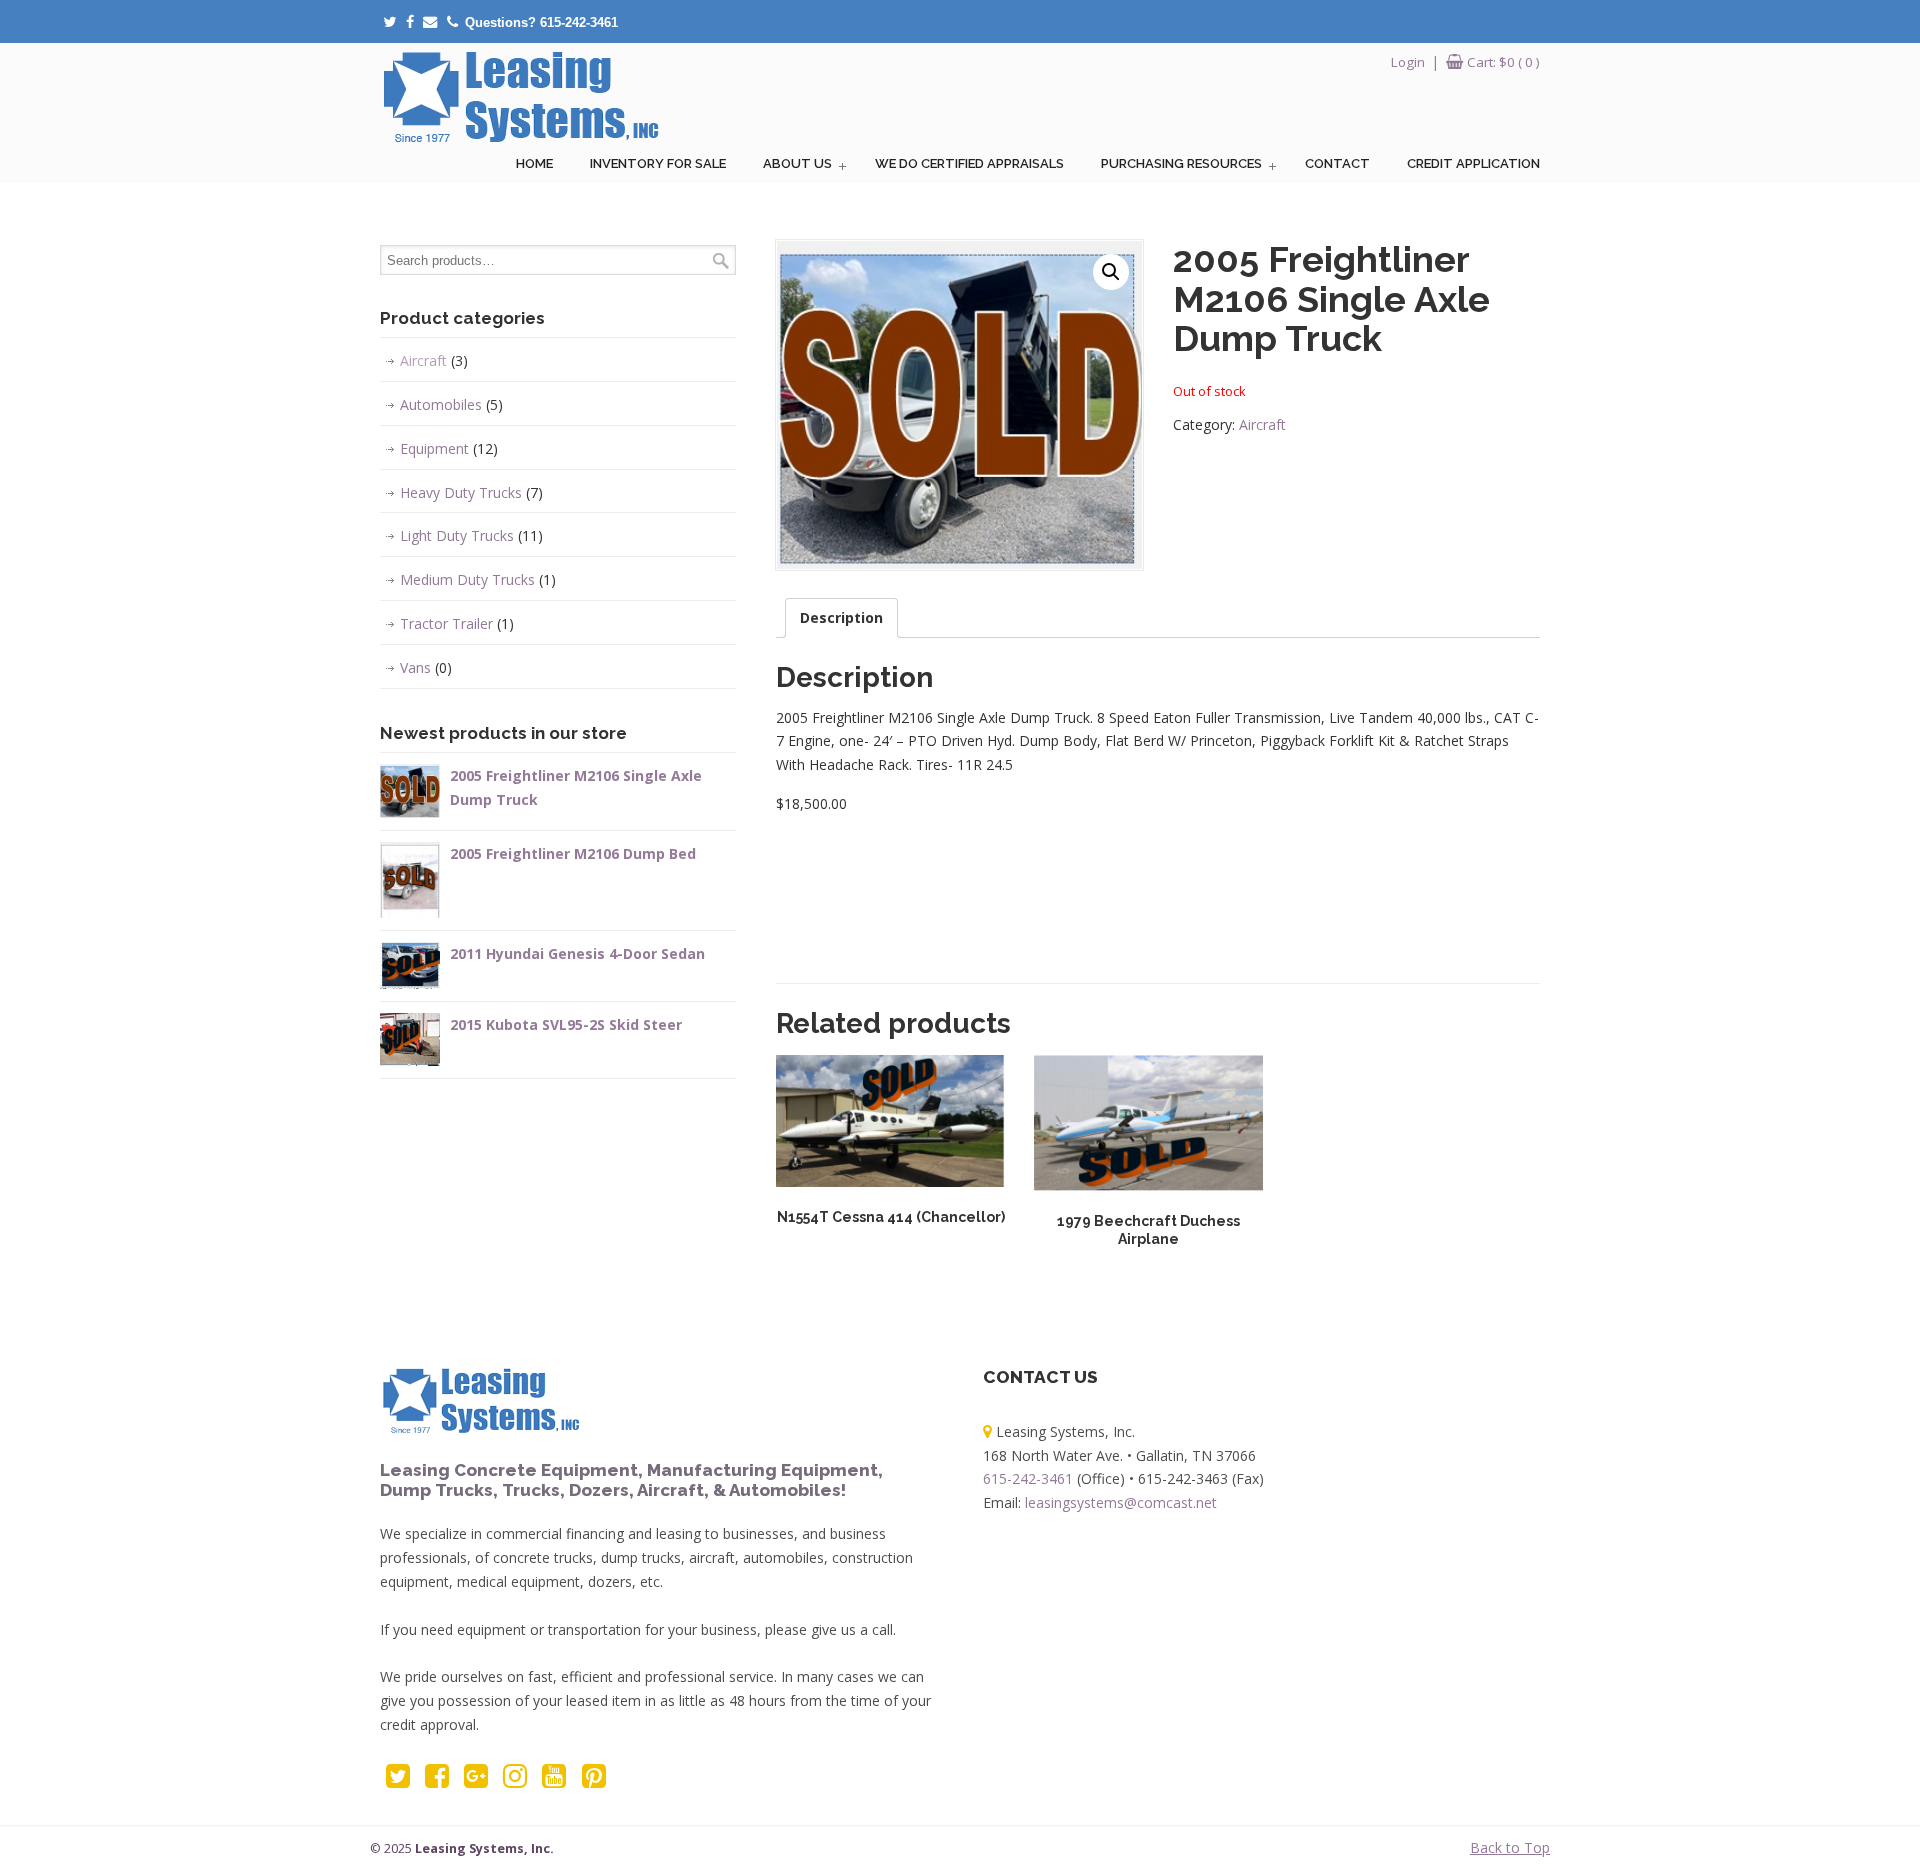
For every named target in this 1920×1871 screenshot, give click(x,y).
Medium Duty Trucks (478, 579)
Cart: (1503, 62)
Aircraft (1262, 424)
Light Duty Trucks (471, 535)
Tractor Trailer (457, 623)
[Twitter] (389, 22)
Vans (426, 667)
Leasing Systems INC (520, 96)
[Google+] (475, 1780)
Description (841, 617)
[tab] (841, 618)
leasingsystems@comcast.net (1121, 1502)
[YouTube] (554, 1780)
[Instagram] (515, 1780)
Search (721, 260)
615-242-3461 (1028, 1478)
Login (1408, 62)
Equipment (449, 448)
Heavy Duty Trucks (471, 492)
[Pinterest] (593, 1780)
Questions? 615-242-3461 (541, 22)
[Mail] (430, 22)
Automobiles (451, 404)
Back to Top (1510, 1847)
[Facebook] (410, 22)
